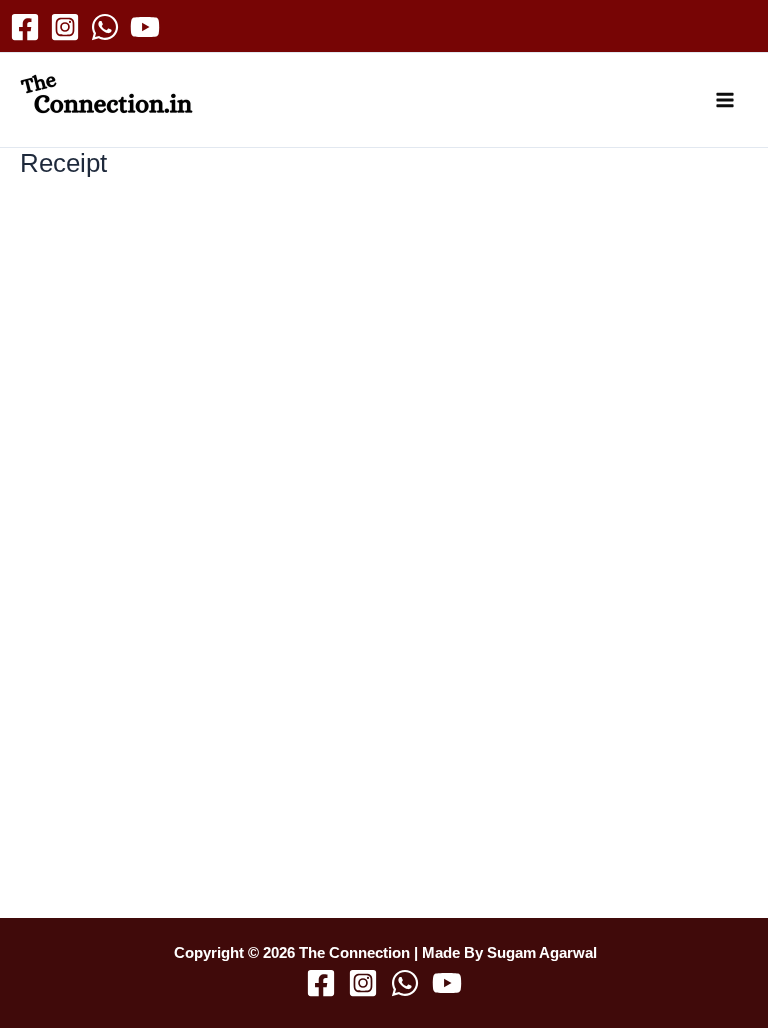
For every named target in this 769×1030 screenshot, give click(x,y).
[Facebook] (25, 27)
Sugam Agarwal (542, 953)
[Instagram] (65, 27)
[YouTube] (145, 27)
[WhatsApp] (105, 27)
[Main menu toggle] (726, 100)
